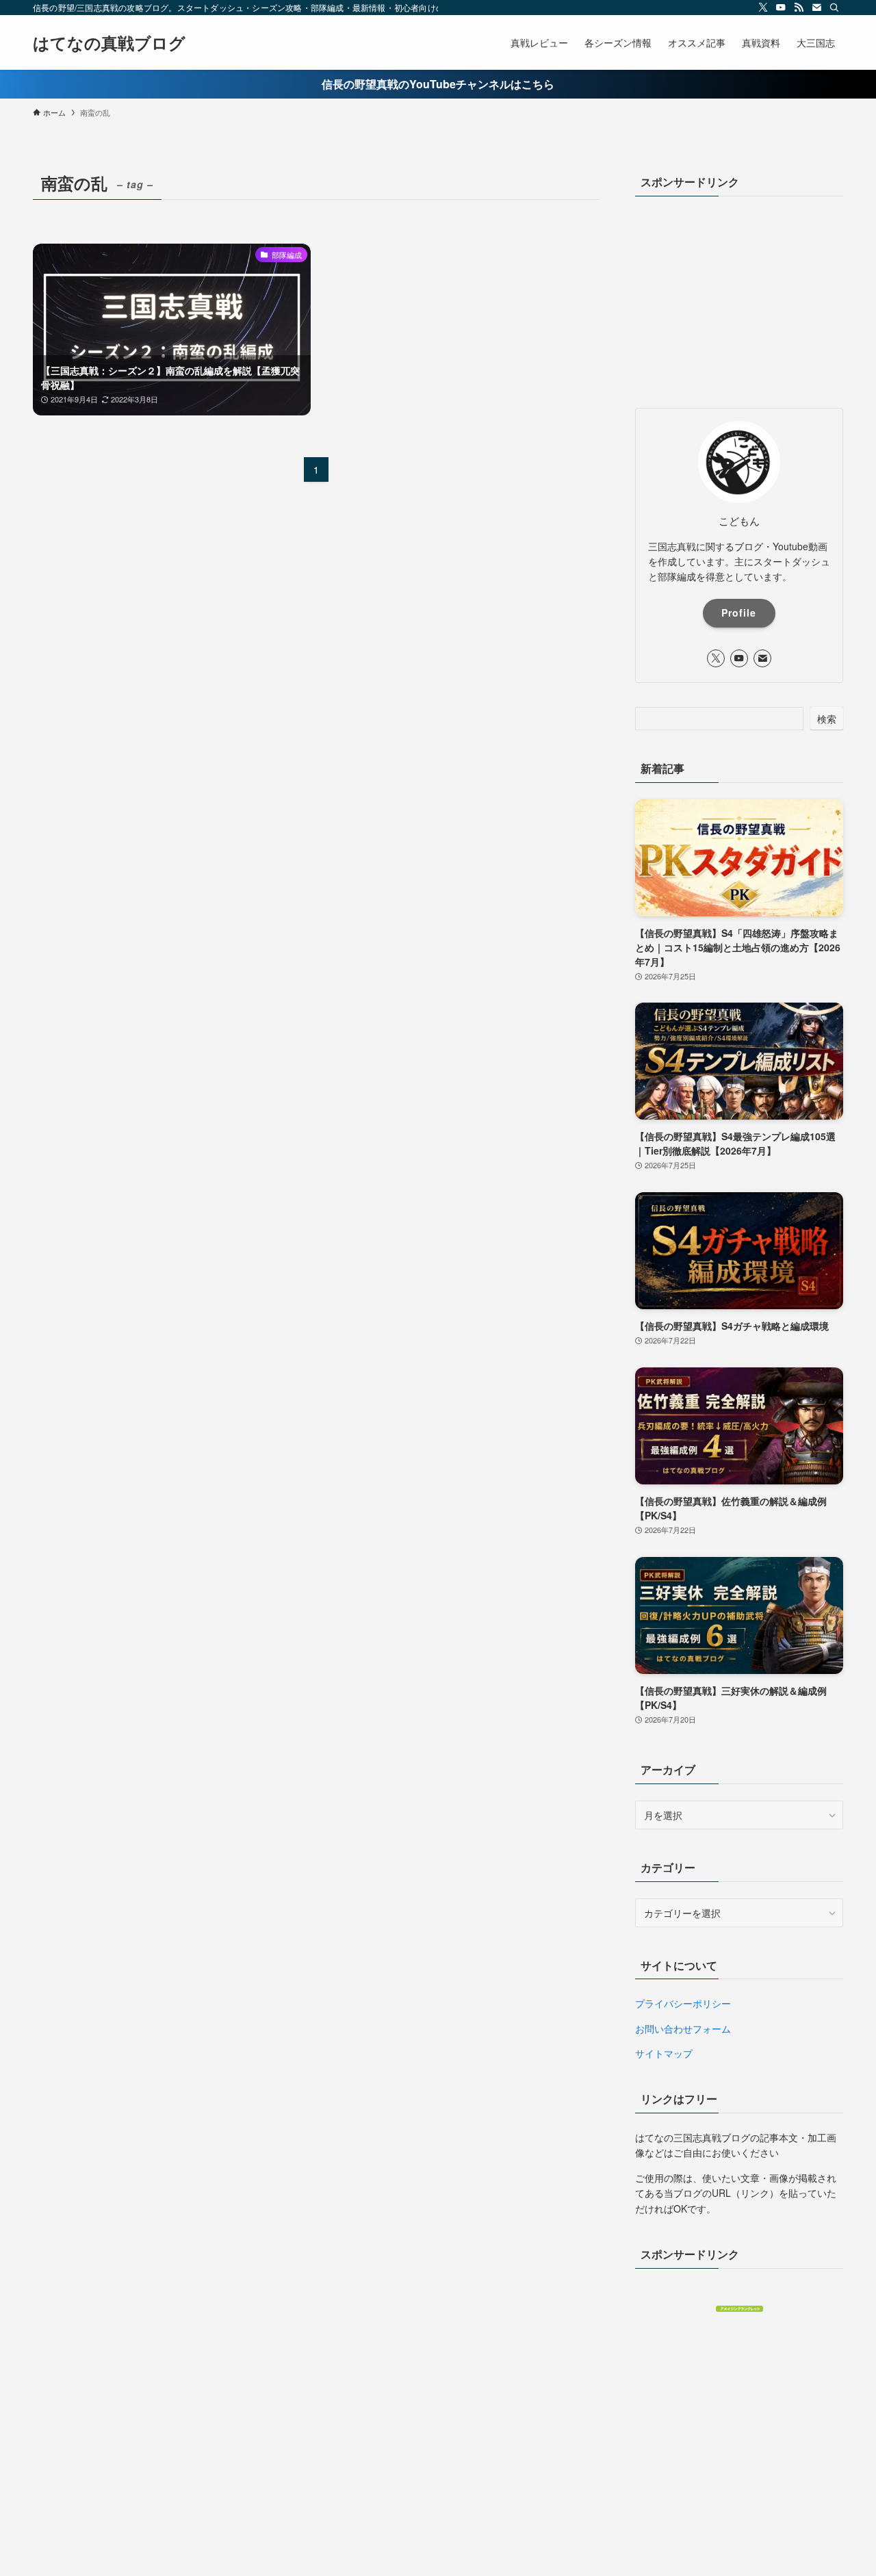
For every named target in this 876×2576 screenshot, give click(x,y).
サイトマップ (664, 2053)
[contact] (816, 8)
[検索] (834, 8)
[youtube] (781, 8)
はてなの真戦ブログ (109, 42)
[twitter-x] (763, 8)
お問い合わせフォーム (683, 2028)
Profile (739, 613)
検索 (827, 719)
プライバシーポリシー (683, 2003)
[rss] (799, 8)
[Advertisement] (739, 298)
